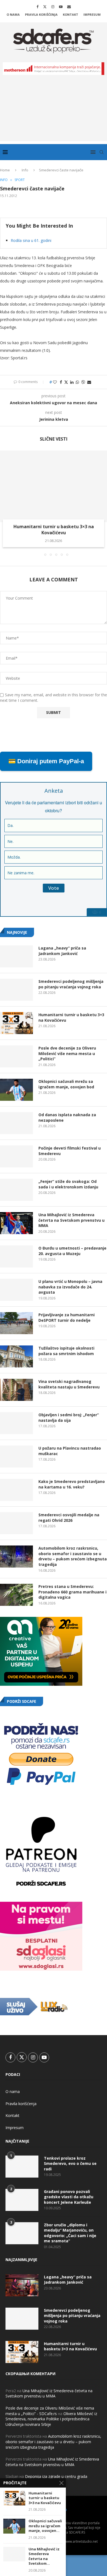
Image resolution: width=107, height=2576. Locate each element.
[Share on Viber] (83, 382)
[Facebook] (37, 7)
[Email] (69, 7)
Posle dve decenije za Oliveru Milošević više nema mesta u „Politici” (67, 1053)
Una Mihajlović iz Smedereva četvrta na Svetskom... (44, 2556)
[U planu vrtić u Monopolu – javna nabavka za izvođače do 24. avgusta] (16, 1290)
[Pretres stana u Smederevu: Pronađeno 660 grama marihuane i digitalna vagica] (16, 1595)
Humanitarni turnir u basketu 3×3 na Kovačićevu (54, 530)
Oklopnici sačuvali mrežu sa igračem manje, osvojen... (45, 2526)
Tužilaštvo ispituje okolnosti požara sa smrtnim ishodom (66, 1351)
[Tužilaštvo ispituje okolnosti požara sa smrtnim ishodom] (16, 1356)
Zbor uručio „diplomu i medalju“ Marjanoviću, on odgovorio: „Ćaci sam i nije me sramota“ (70, 2233)
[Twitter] (45, 7)
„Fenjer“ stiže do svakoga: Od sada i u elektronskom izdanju (68, 1184)
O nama (13, 14)
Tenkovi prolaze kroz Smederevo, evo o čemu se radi (70, 2164)
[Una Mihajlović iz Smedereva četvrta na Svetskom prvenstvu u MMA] (16, 1223)
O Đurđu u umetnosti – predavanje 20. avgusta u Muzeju (72, 1251)
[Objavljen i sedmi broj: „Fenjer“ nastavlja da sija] (16, 1423)
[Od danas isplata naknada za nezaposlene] (16, 1123)
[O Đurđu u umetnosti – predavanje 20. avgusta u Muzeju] (16, 1256)
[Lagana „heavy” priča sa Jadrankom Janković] (16, 956)
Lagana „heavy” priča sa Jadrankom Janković (62, 951)
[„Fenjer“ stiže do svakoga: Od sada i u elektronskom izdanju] (16, 1190)
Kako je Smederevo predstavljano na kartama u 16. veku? (72, 1484)
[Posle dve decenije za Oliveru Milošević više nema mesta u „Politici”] (16, 1056)
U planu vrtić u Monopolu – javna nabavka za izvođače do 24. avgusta (70, 1287)
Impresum (92, 14)
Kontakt (71, 14)
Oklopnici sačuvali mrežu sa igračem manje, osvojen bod (66, 1084)
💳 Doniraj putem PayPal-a (46, 761)
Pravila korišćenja (41, 14)
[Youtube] (61, 7)
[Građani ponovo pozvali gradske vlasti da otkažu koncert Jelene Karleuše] (22, 2200)
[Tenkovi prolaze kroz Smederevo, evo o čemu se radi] (22, 2167)
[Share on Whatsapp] (77, 382)
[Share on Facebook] (61, 382)
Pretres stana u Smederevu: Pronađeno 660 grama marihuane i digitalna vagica (72, 1592)
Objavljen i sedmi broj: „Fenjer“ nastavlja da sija (69, 1418)
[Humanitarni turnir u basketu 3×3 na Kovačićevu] (54, 486)
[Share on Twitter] (66, 382)
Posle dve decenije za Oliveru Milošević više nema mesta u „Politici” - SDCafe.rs (50, 2411)
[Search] (102, 152)
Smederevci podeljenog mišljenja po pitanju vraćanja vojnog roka (71, 984)
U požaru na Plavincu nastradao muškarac (70, 1451)
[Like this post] (55, 382)
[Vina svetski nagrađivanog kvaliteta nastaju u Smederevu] (16, 1390)
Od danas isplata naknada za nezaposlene (67, 1117)
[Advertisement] (54, 112)
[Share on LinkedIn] (72, 382)
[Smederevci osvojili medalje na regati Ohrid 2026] (16, 1523)
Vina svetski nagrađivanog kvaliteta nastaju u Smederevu (69, 1384)
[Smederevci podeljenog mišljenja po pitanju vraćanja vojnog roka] (16, 990)
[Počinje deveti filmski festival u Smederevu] (16, 1156)
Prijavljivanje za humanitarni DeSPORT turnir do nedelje (67, 1317)
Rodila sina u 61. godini (31, 240)
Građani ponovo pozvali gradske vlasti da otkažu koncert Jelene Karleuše (69, 2197)
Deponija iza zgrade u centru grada (56, 2476)
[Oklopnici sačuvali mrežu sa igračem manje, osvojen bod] (16, 1090)
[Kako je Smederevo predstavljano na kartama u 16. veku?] (16, 1490)
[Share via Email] (89, 382)
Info (25, 170)
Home (5, 170)
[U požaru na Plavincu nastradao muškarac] (16, 1456)
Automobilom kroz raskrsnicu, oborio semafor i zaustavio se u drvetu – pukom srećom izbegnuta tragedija (73, 1556)
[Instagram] (53, 7)
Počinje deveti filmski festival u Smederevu (70, 1151)
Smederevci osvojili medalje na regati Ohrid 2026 (69, 1518)
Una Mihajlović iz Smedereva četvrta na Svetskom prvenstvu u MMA (71, 1220)
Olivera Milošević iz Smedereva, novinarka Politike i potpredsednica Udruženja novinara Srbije (51, 2419)
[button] (5, 503)
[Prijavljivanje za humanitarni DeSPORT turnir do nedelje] (16, 1323)
